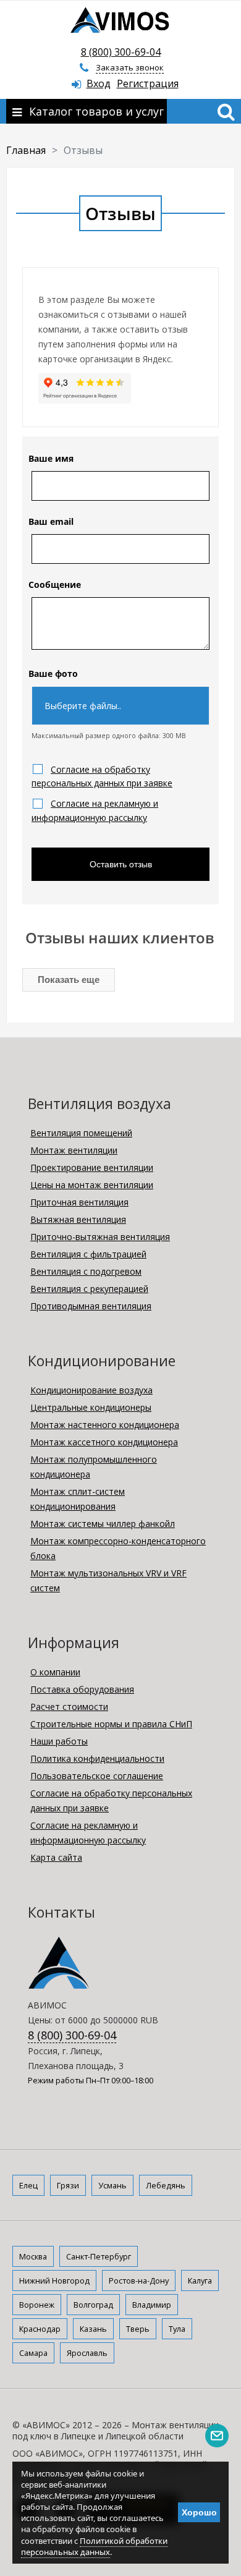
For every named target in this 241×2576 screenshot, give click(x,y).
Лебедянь (166, 2185)
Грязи (68, 2185)
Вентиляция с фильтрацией (88, 1254)
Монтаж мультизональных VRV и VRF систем (108, 1580)
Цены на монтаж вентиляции (92, 1185)
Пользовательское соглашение (97, 1776)
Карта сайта (56, 1857)
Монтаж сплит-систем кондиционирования (78, 1499)
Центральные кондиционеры (91, 1407)
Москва (33, 2256)
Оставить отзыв (121, 864)
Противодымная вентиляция (91, 1306)
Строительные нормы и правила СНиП (111, 1724)
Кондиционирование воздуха (91, 1390)
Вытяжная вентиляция (78, 1219)
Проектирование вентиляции (92, 1167)
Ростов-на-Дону (139, 2281)
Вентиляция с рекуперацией (89, 1289)
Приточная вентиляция (79, 1202)
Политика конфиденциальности (97, 1758)
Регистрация (148, 83)
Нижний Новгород (54, 2281)
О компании (55, 1672)
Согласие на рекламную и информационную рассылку (88, 1833)
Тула (177, 2329)
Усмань (112, 2185)
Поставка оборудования (82, 1689)
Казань (93, 2329)
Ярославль (87, 2353)
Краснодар (40, 2329)
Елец (28, 2185)
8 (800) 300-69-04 (121, 52)
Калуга (200, 2281)
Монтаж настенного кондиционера (105, 1425)
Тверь (138, 2329)
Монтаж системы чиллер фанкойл (103, 1524)
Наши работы (59, 1741)
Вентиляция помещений (81, 1133)
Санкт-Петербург (99, 2256)
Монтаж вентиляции (74, 1150)
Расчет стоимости (69, 1707)
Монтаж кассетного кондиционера (104, 1442)
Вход (99, 83)
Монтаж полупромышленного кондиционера (94, 1467)
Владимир (152, 2305)
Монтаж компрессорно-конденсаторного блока (118, 1548)
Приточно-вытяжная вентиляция (100, 1237)
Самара (33, 2353)
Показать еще (69, 980)
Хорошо (199, 2512)
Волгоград (93, 2305)
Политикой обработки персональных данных (94, 2546)
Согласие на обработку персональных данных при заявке (111, 1800)
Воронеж (37, 2305)
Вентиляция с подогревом (86, 1271)
